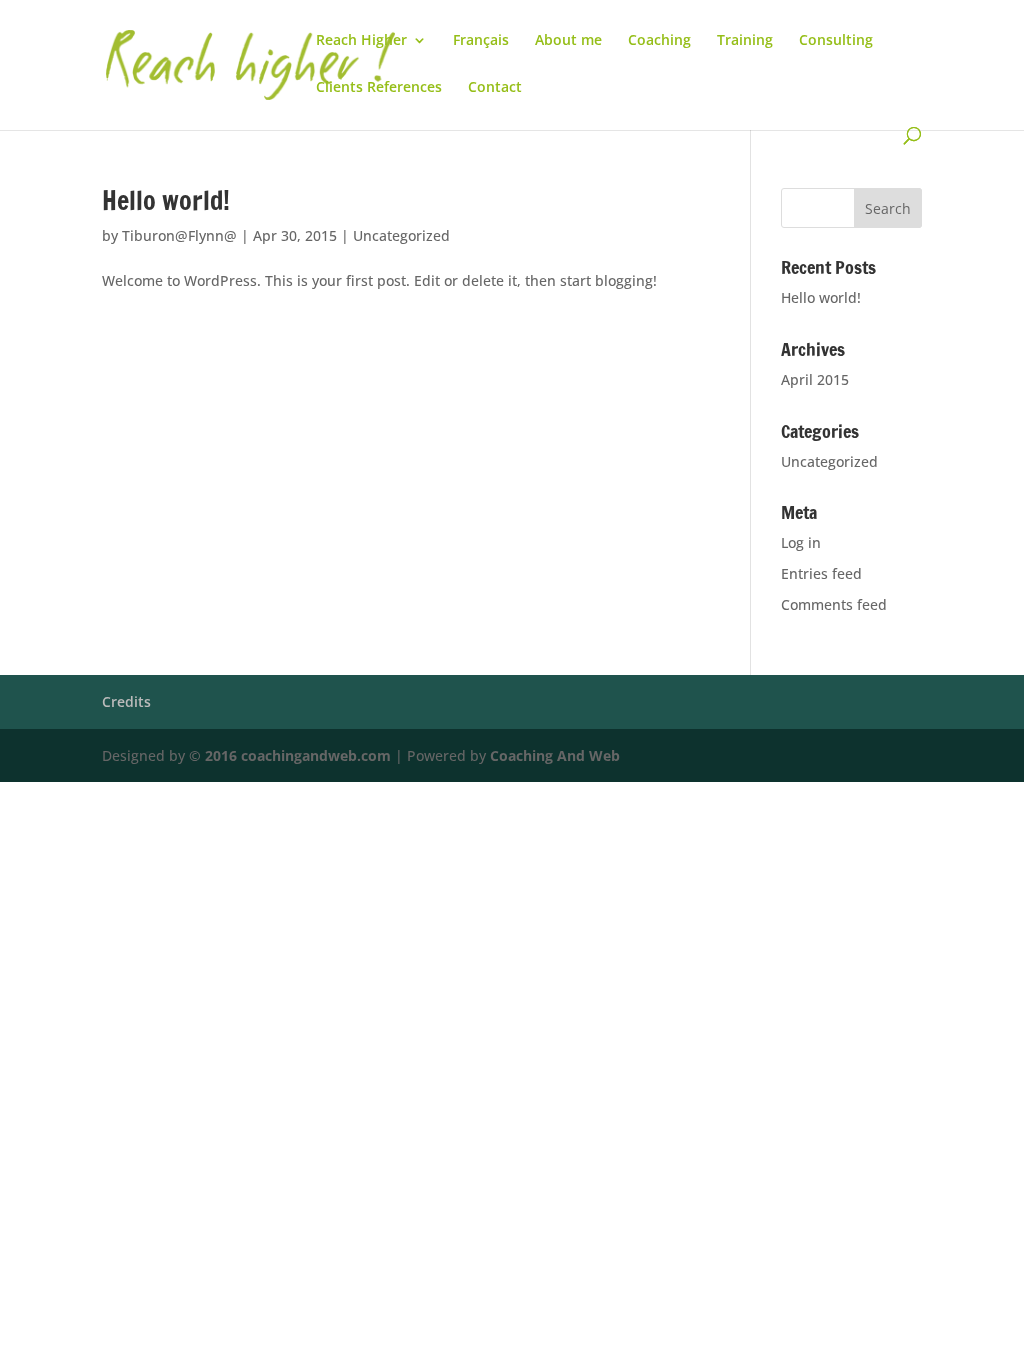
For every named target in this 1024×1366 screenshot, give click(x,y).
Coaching (659, 41)
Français (481, 41)
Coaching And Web (555, 755)
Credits (126, 701)
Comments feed (834, 604)
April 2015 (815, 379)
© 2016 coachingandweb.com (290, 755)
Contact (495, 88)
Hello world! (166, 200)
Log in (801, 542)
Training (745, 41)
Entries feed (821, 573)
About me (568, 41)
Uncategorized (401, 235)
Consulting (836, 41)
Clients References (379, 88)
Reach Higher (361, 41)
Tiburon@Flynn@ (179, 235)
